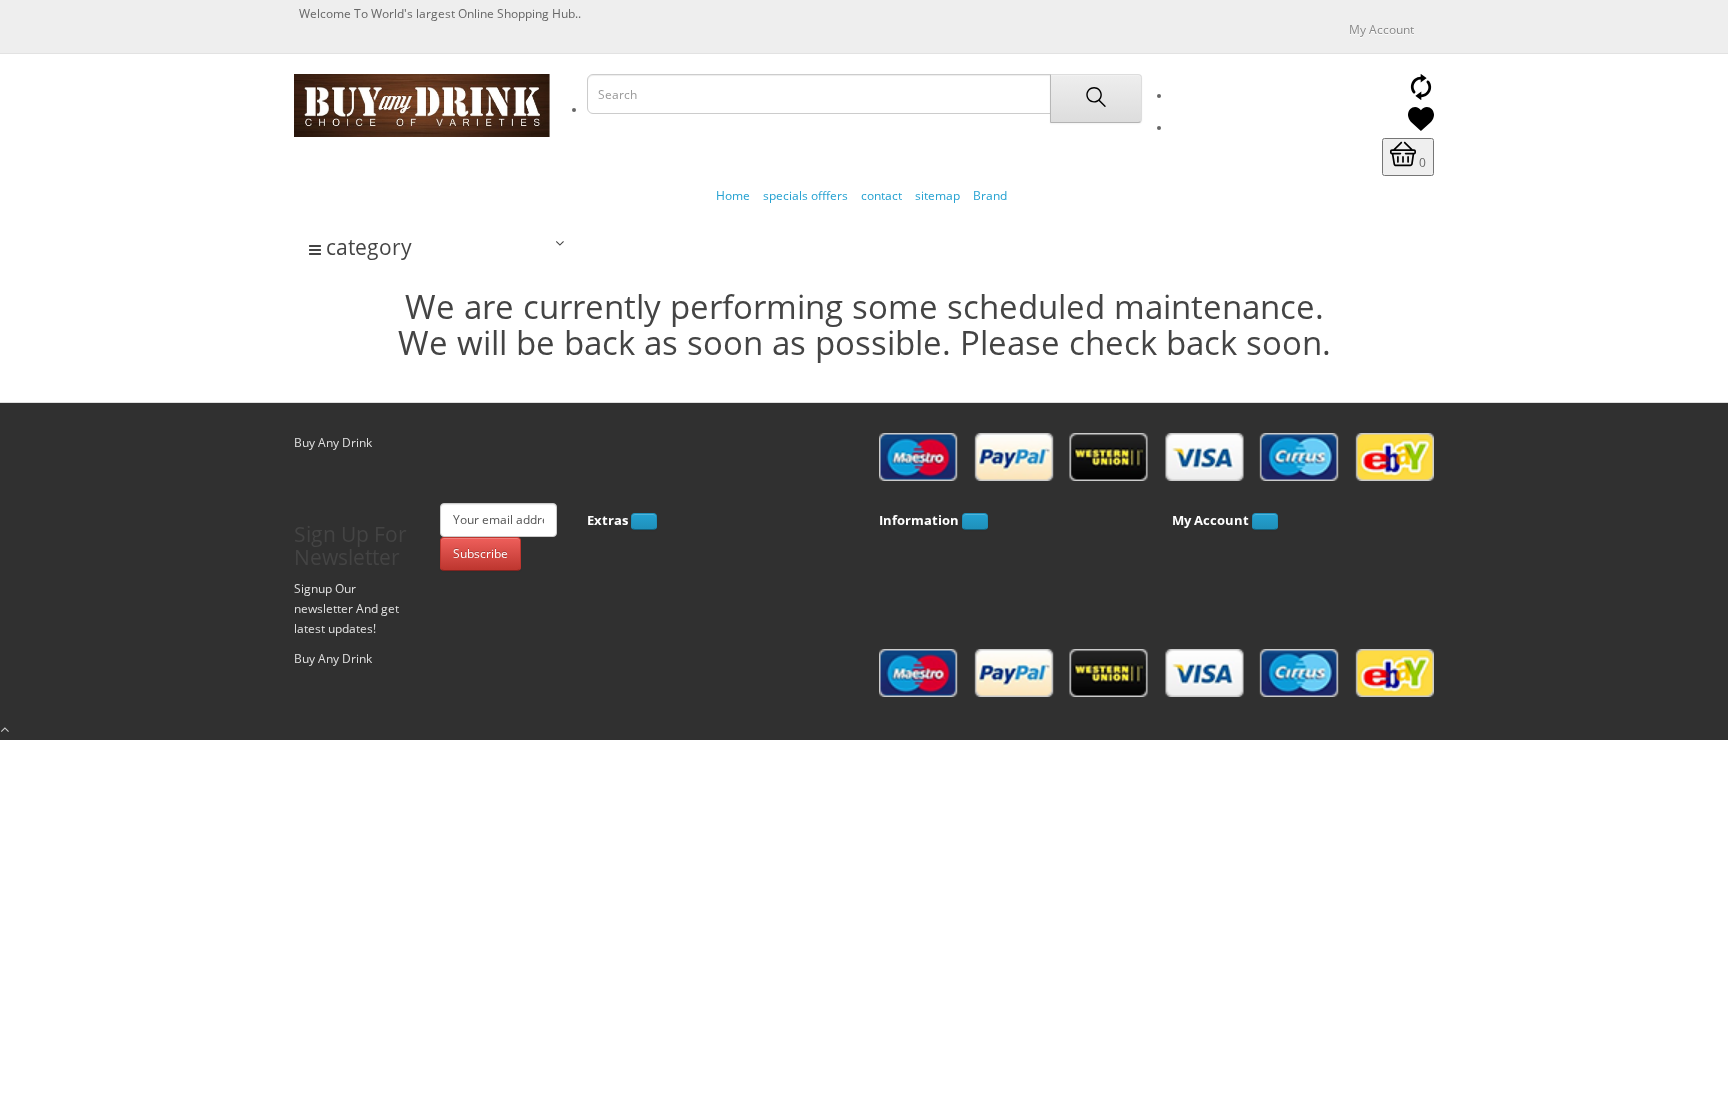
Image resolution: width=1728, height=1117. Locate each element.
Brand (990, 195)
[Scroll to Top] (864, 730)
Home (733, 195)
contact (881, 195)
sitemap (937, 195)
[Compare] (1421, 95)
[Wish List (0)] (1421, 127)
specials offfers (805, 195)
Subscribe (480, 553)
